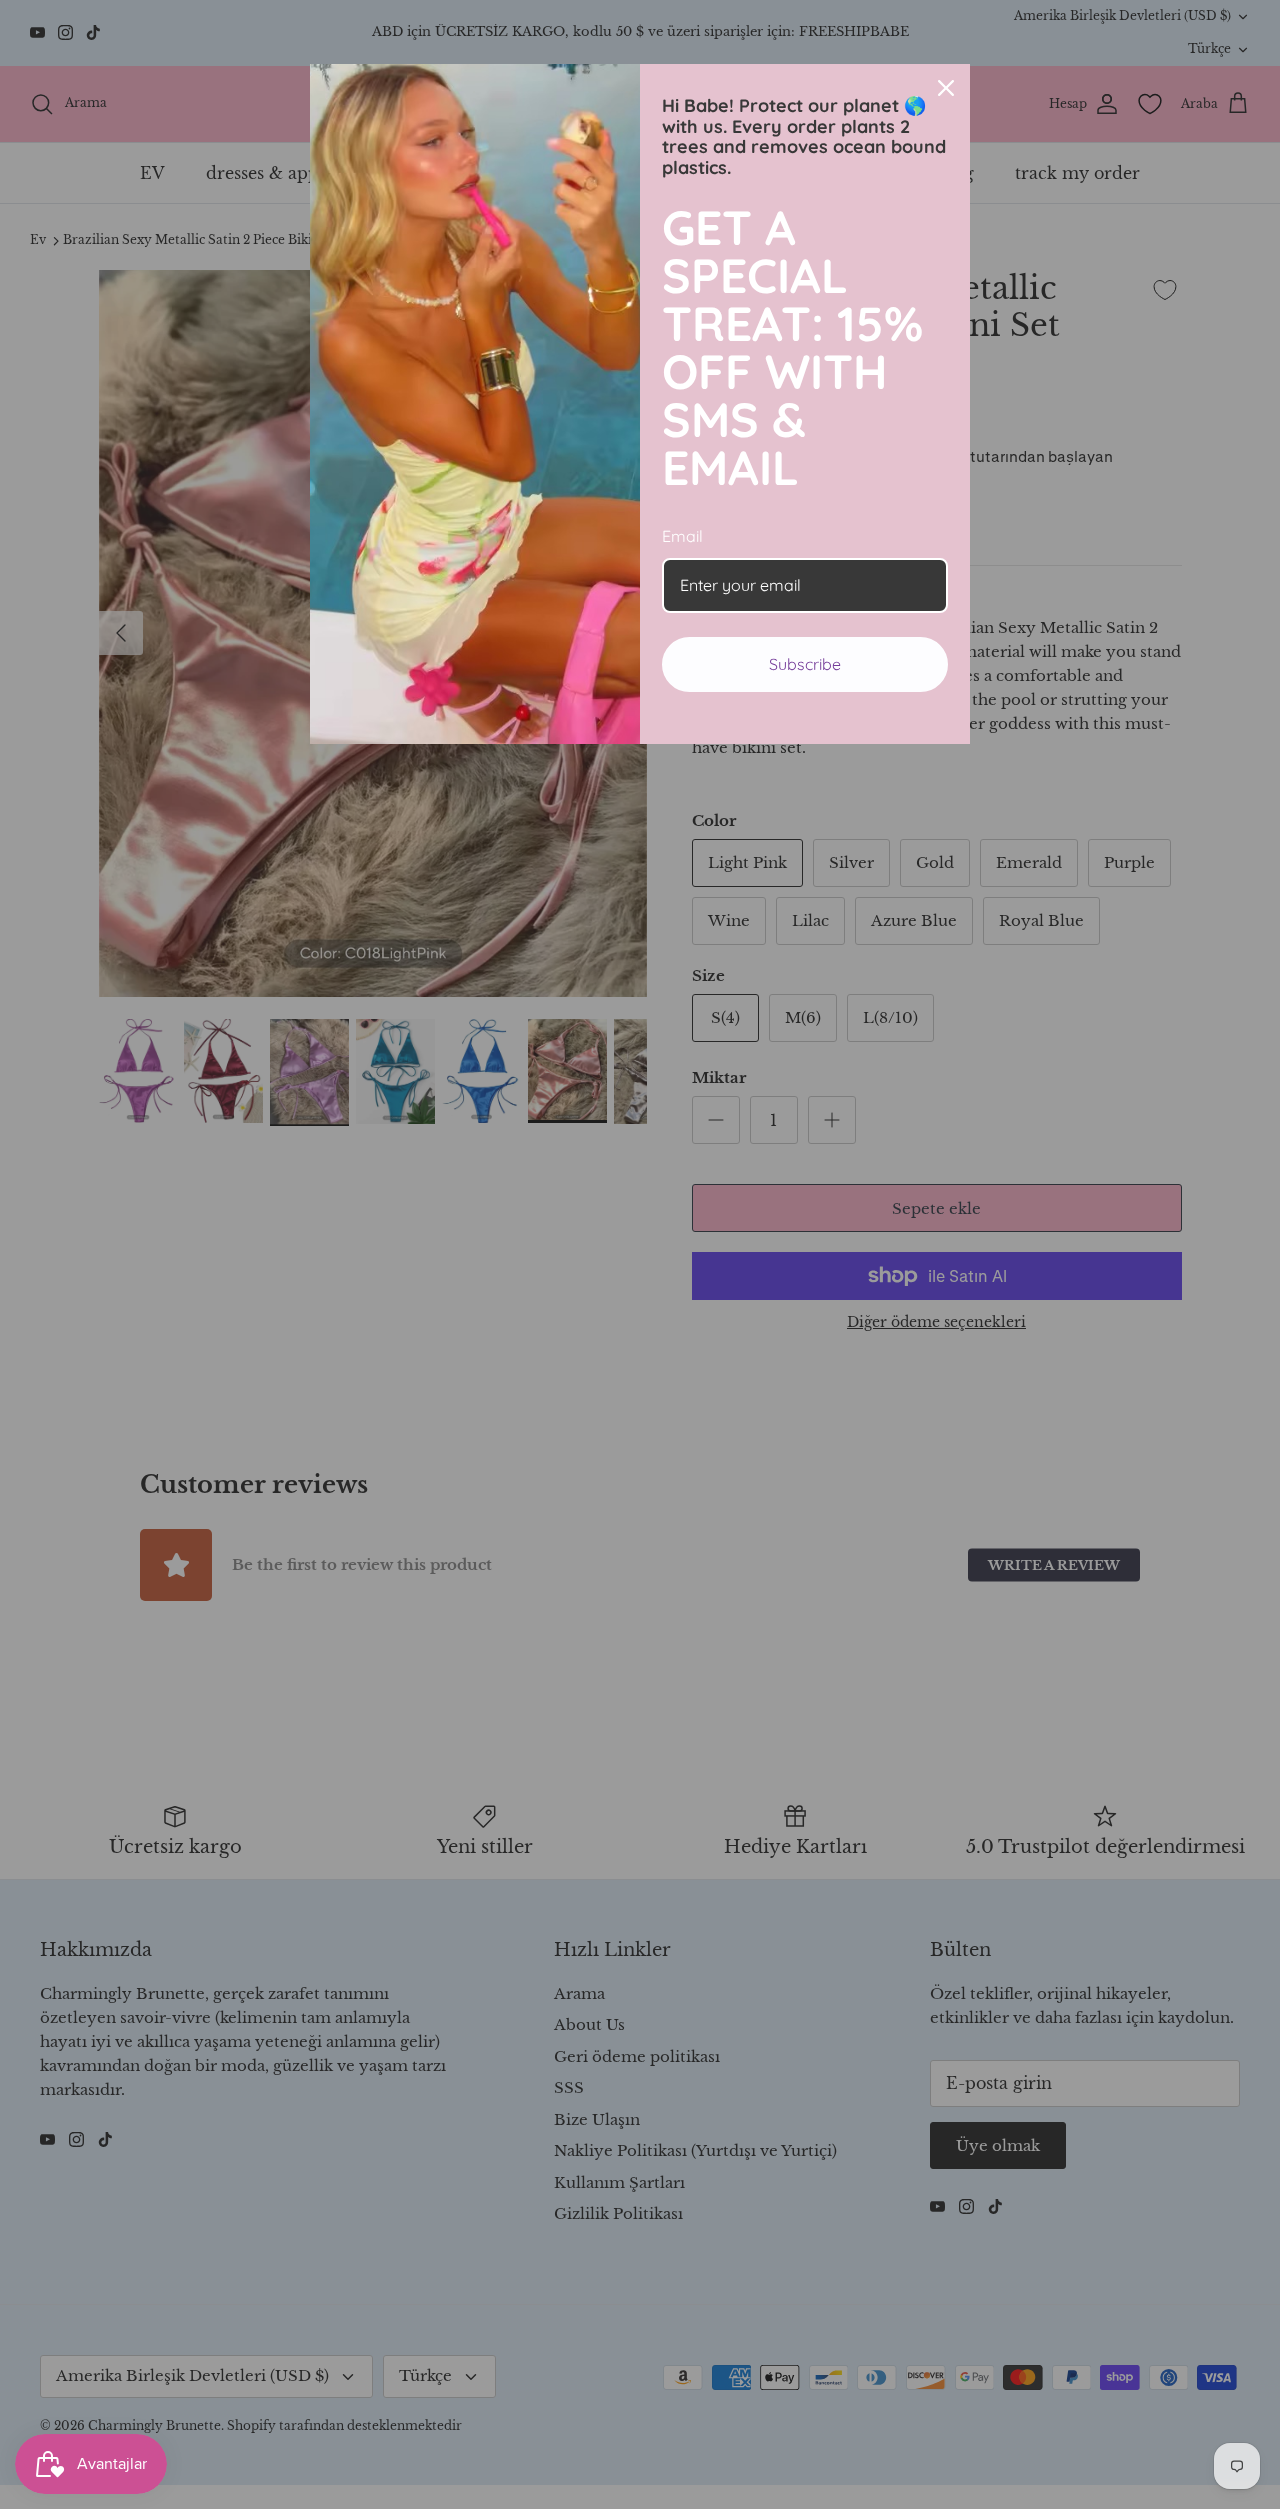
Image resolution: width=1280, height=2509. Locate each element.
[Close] (946, 88)
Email (682, 536)
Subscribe (805, 664)
